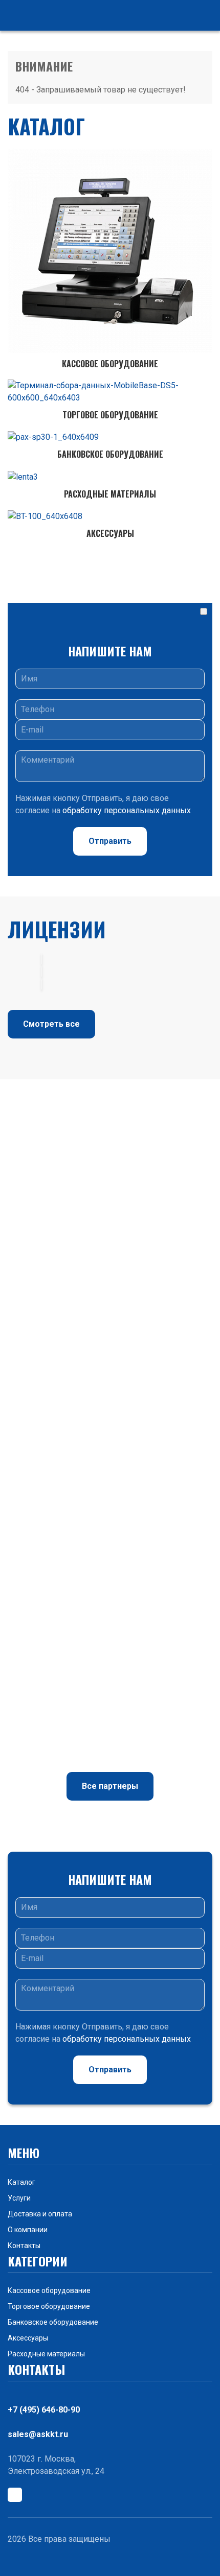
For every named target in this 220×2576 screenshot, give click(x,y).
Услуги (19, 2198)
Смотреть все (51, 1024)
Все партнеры (110, 1786)
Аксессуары (28, 2338)
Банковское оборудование (53, 2322)
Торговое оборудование (49, 2306)
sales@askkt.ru (38, 2434)
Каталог (21, 2182)
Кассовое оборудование (49, 2290)
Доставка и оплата (40, 2214)
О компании (28, 2230)
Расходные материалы (46, 2354)
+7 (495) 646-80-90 (44, 2410)
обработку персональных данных (127, 810)
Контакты (24, 2246)
